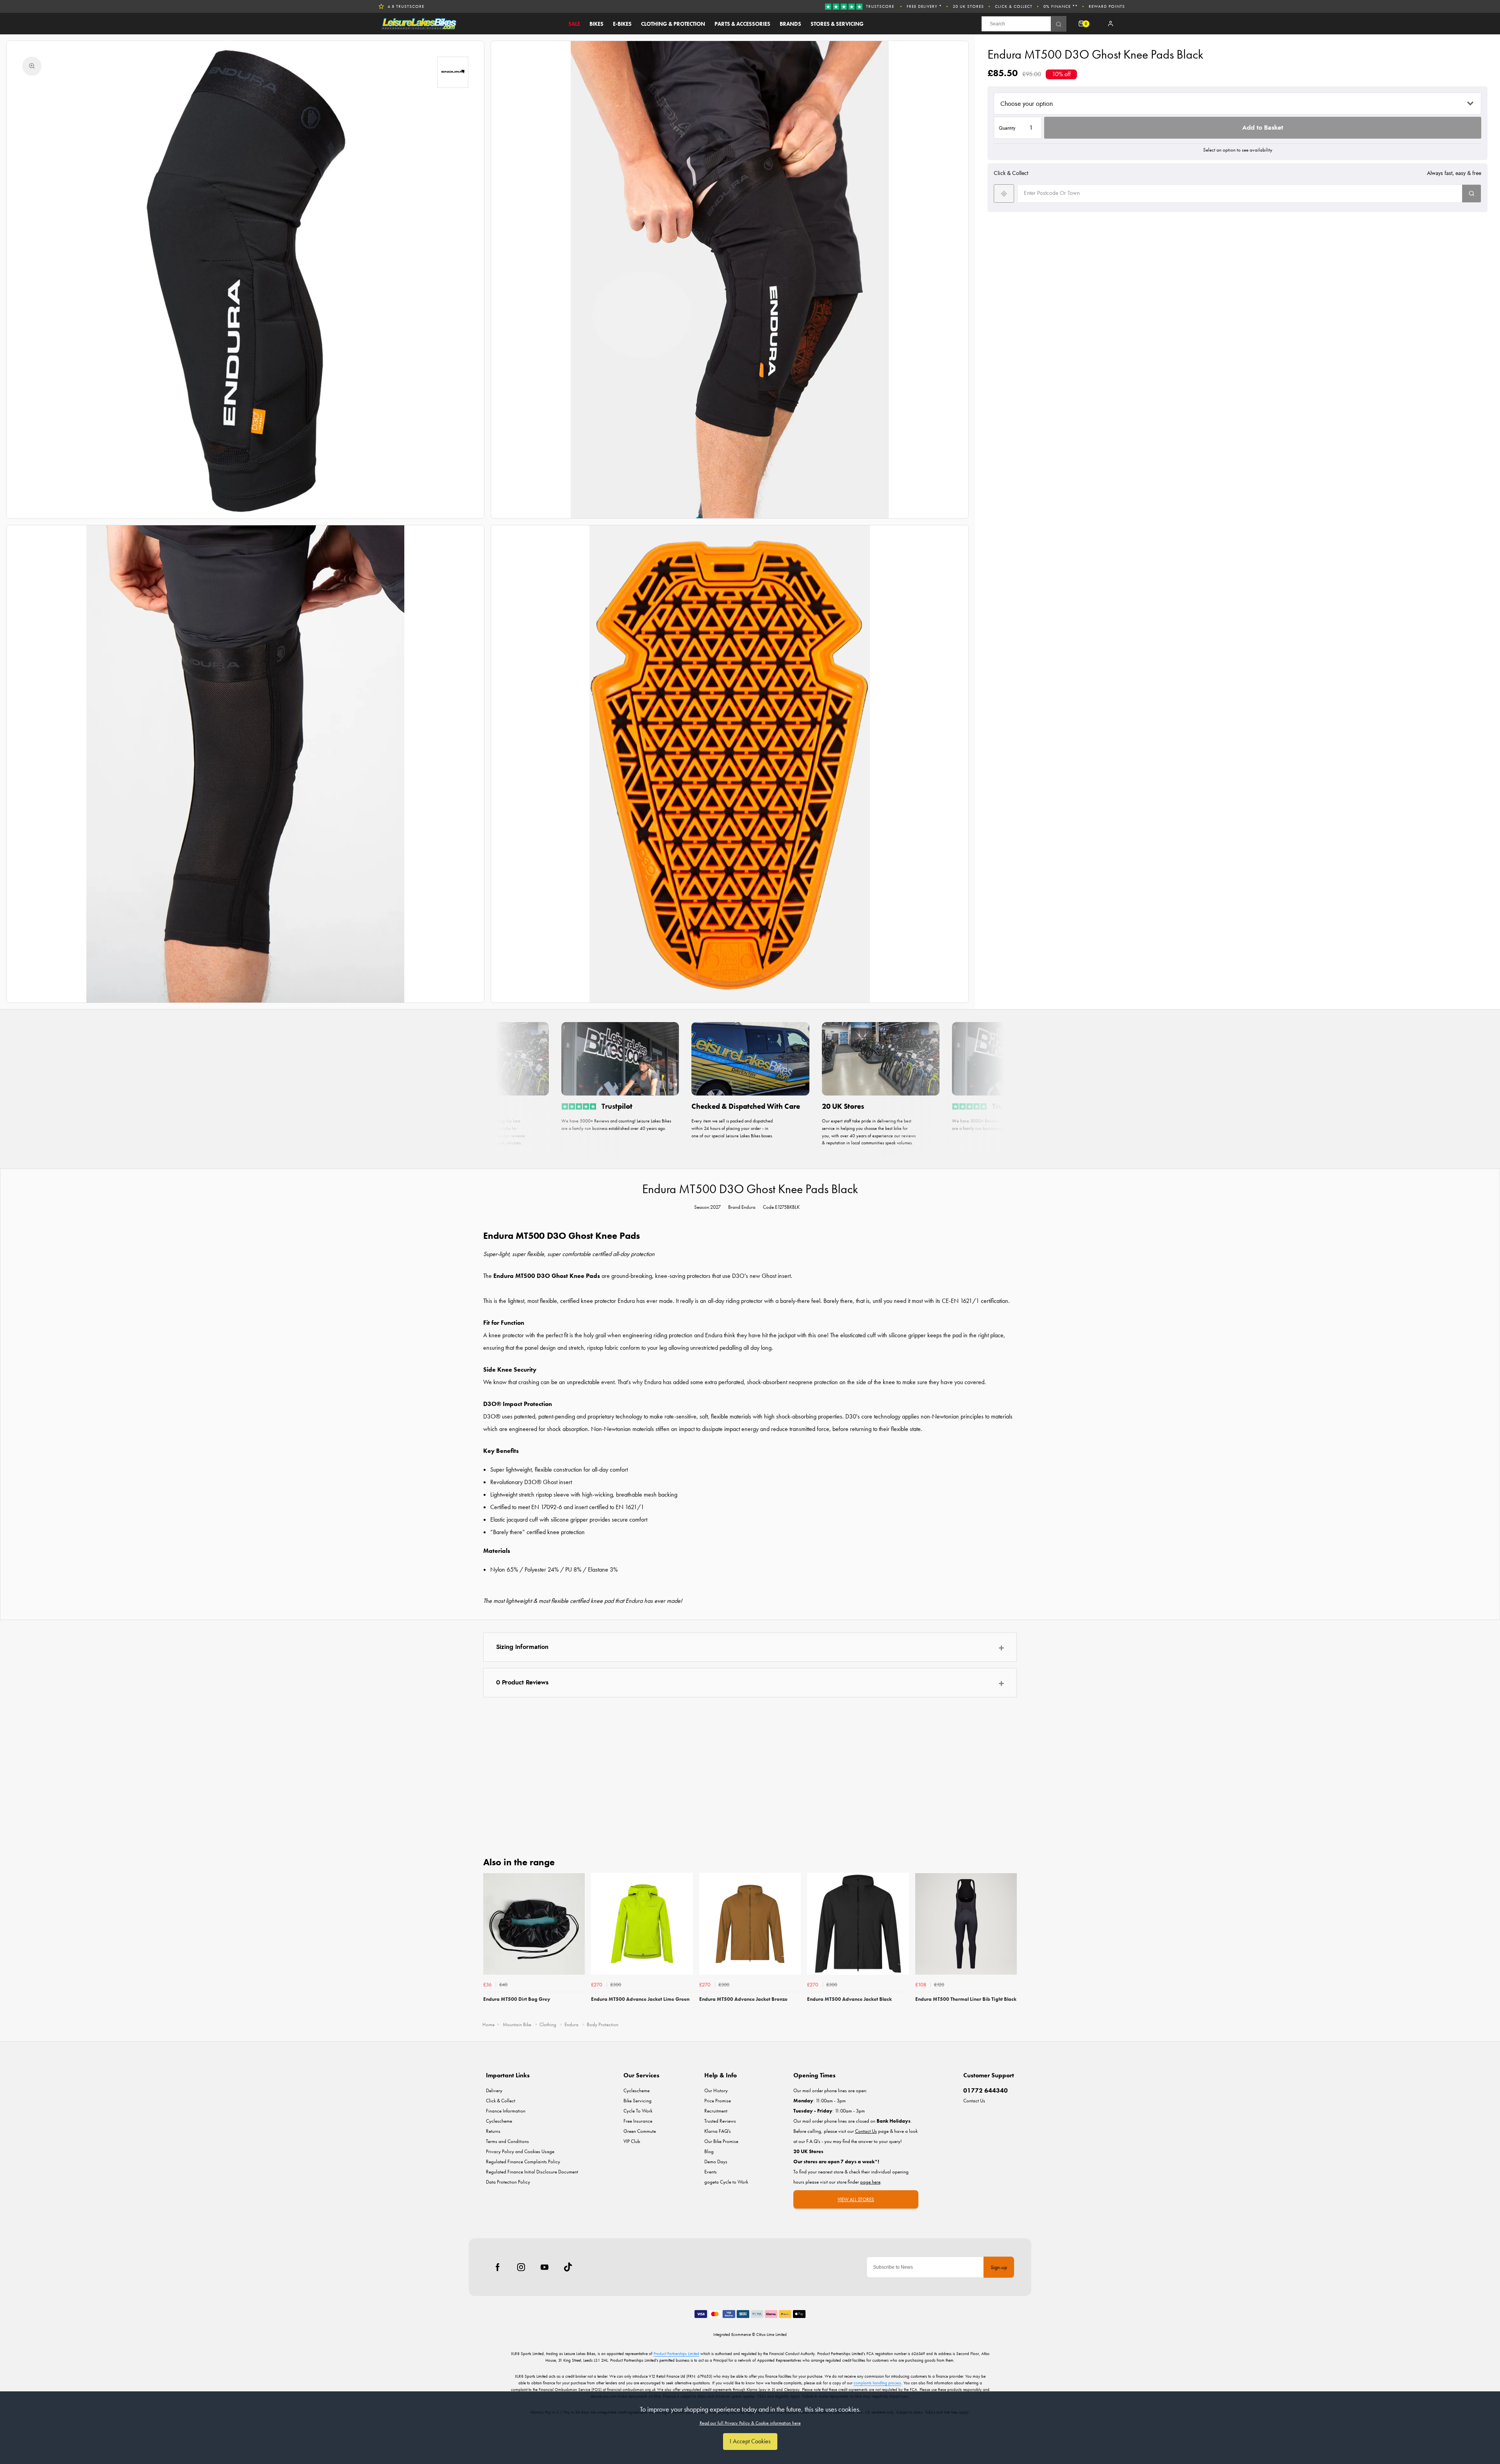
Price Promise (718, 2101)
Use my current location (1004, 194)
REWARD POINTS (1107, 6)
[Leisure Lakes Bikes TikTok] (568, 2267)
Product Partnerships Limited (676, 2353)
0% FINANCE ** (1061, 6)
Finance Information (506, 2111)
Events (711, 2172)
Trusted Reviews (720, 2121)
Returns (493, 2131)
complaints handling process (877, 2383)
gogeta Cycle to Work (726, 2182)
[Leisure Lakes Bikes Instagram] (521, 2267)
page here (870, 2182)
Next (1010, 1944)
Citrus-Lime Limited (771, 2334)
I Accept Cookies (750, 2441)
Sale (574, 24)
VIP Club (632, 2141)
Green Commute (640, 2131)
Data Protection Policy (508, 2182)
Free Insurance (638, 2121)
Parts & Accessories (742, 24)
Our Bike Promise (721, 2141)
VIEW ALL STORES (856, 2199)
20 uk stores (968, 6)
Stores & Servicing (837, 24)
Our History (716, 2090)
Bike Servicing (637, 2101)
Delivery (494, 2090)
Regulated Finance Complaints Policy (523, 2162)
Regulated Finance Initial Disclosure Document (532, 2172)
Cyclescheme (499, 2121)
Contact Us (974, 2101)
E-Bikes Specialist (408, 6)
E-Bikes (622, 24)
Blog (709, 2151)
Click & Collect (1014, 6)
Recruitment (716, 2111)
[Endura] (453, 72)
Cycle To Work (638, 2111)
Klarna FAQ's (718, 2131)
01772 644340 (986, 2090)
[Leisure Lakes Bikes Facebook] (498, 2267)
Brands (790, 24)
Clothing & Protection (673, 24)
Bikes (596, 24)
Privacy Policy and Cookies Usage (520, 2151)
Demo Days (716, 2162)
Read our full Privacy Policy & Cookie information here (750, 2423)
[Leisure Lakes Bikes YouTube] (545, 2267)
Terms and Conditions (507, 2141)
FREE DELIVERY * (924, 6)
